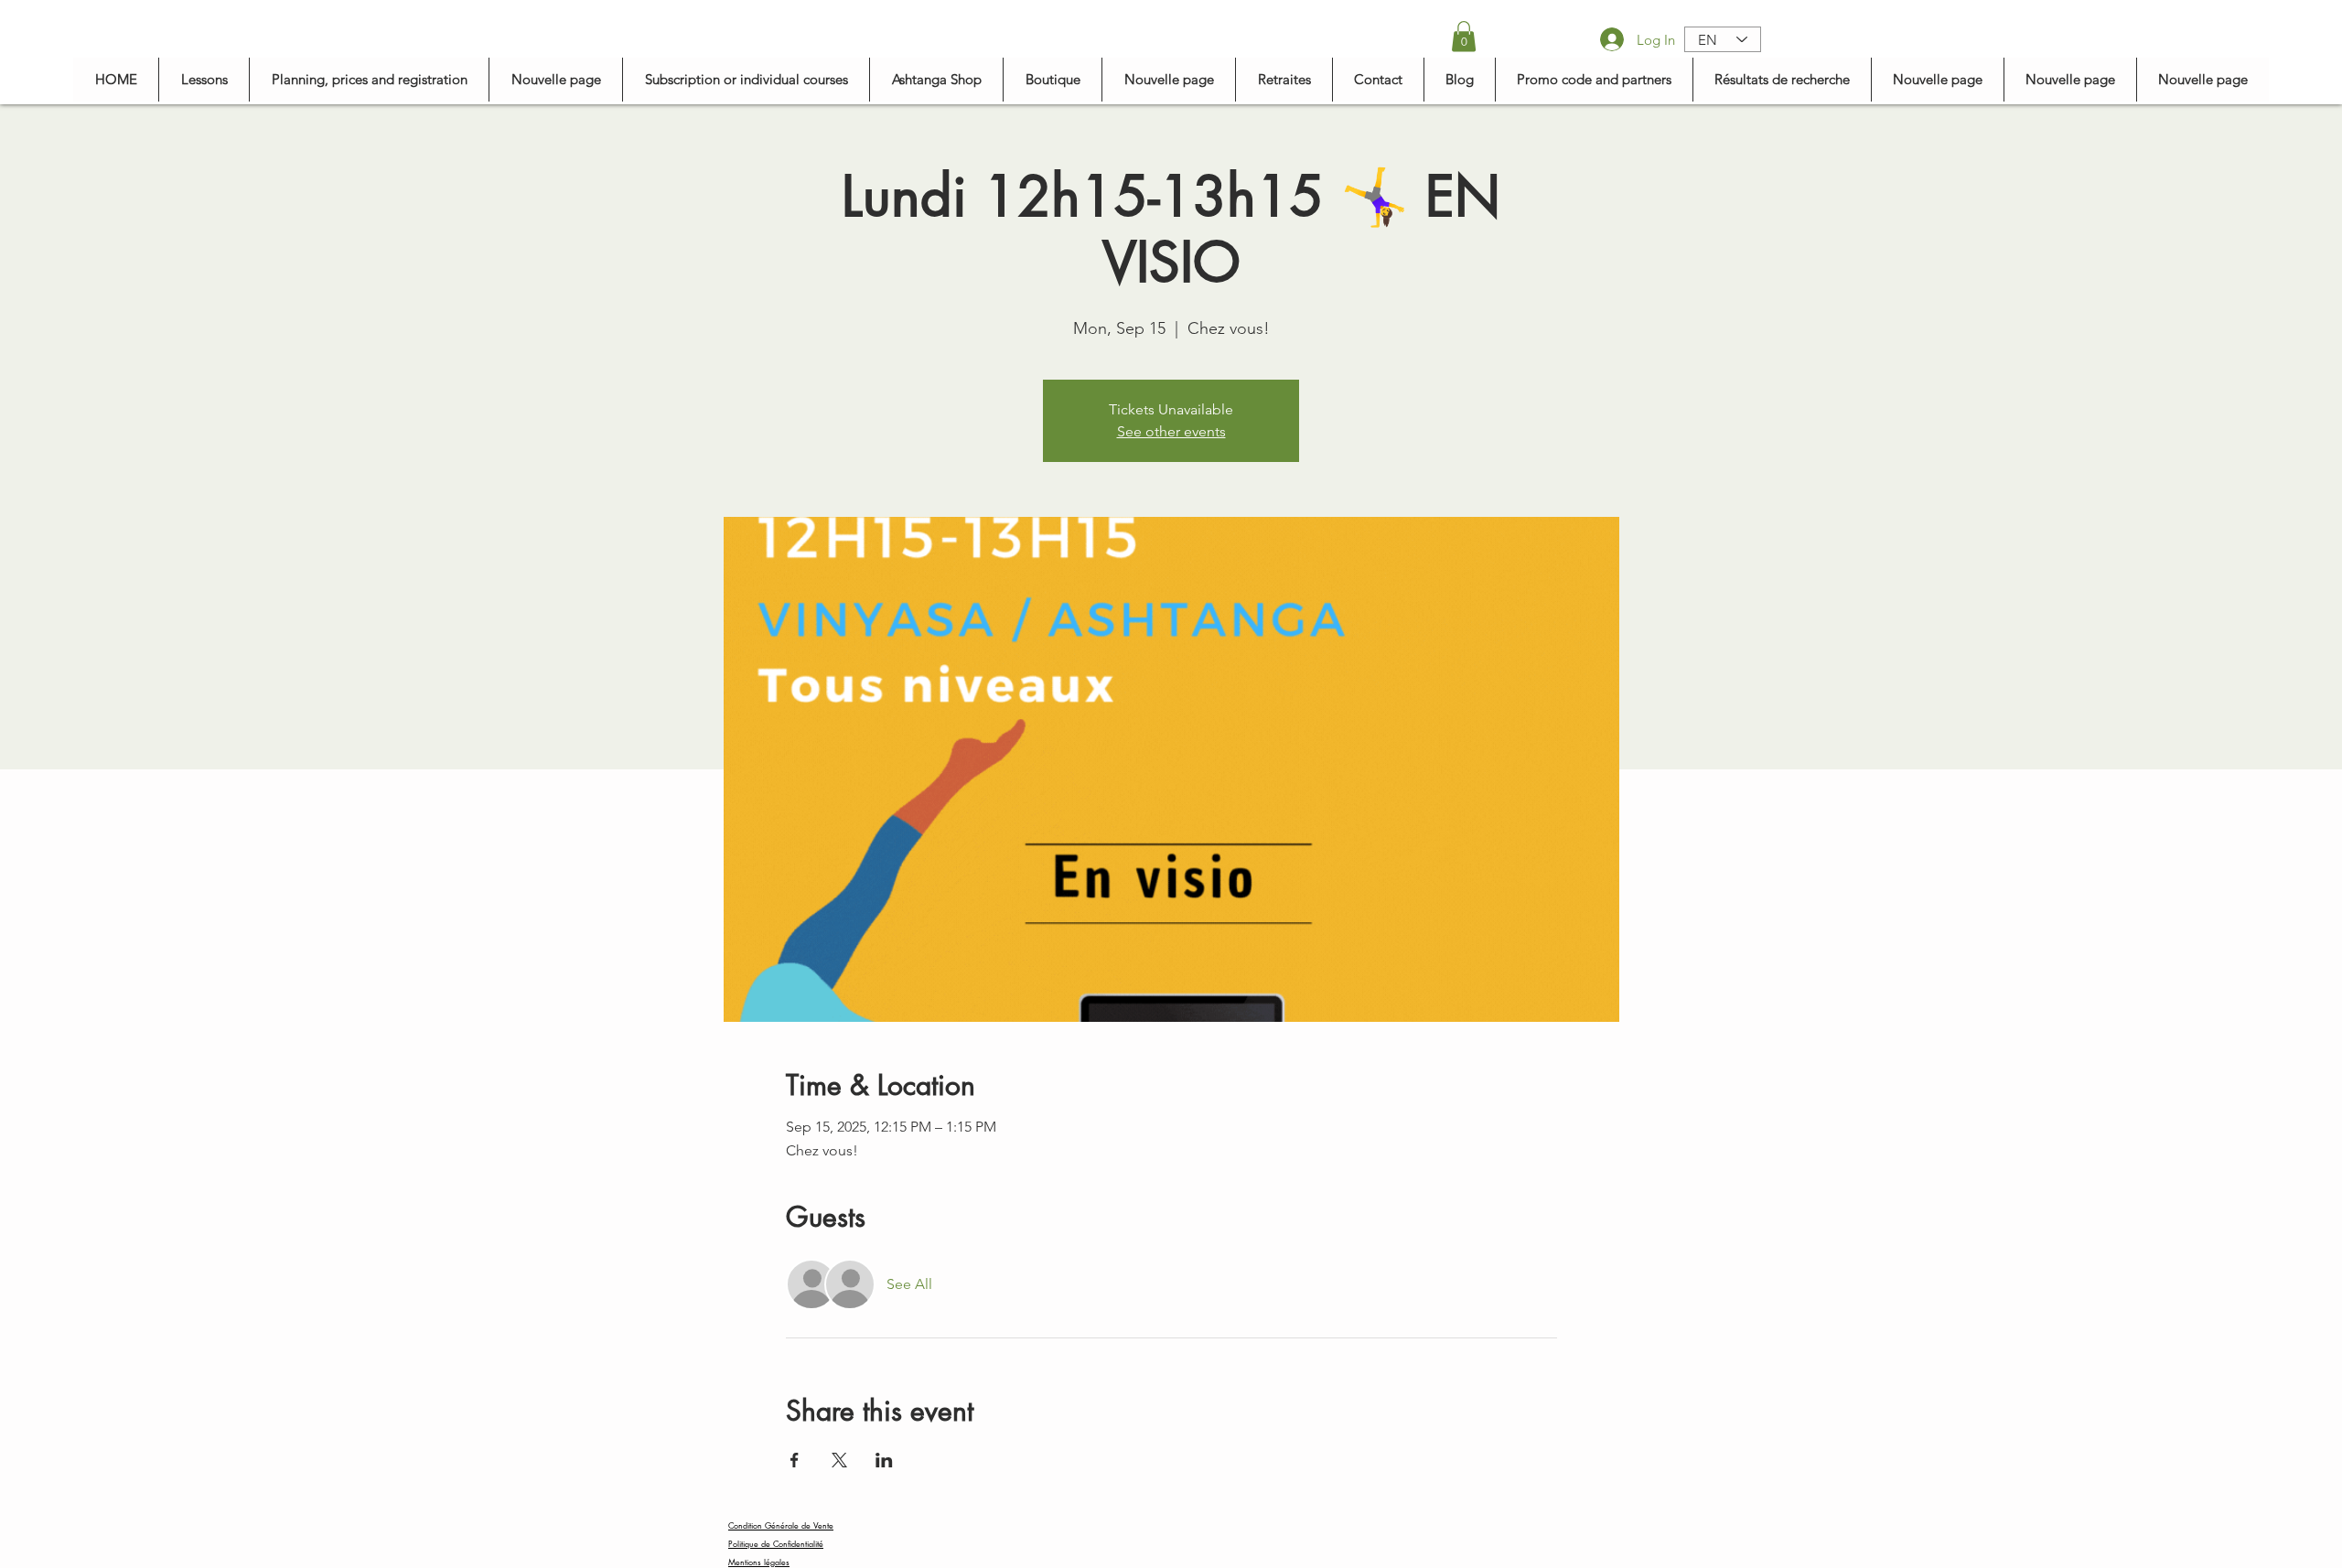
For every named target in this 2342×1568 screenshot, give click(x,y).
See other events (1171, 431)
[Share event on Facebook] (795, 1460)
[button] (1464, 36)
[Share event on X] (839, 1460)
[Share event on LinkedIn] (884, 1460)
